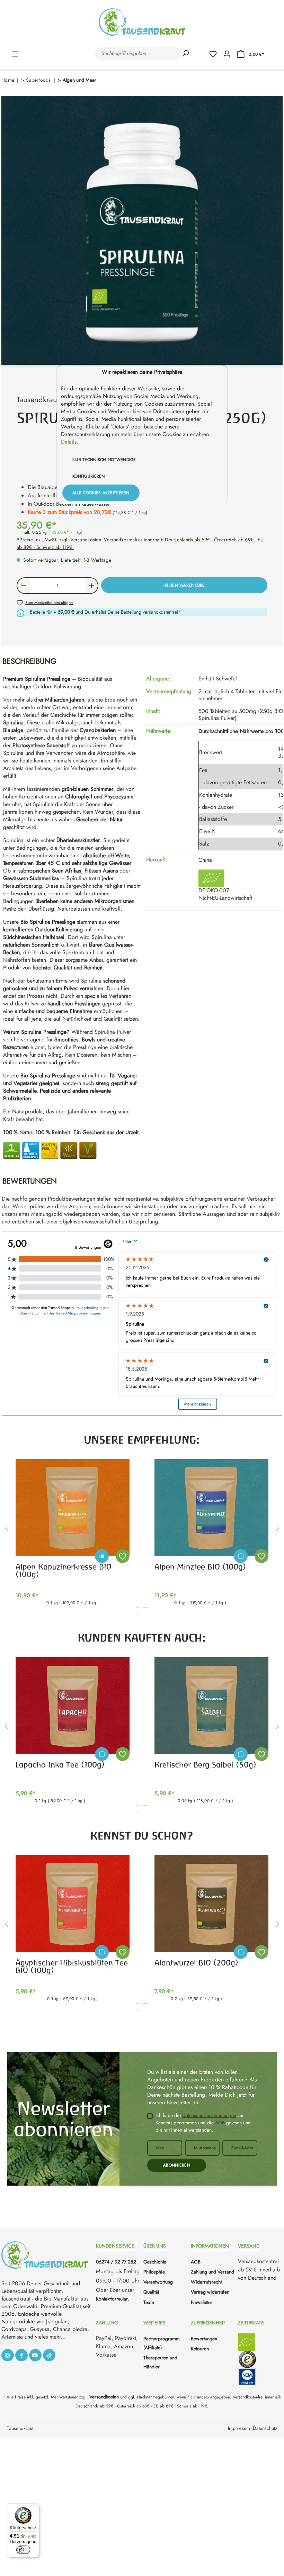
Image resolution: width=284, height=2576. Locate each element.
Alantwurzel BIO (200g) (196, 1963)
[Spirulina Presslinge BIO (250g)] (142, 230)
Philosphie (154, 2272)
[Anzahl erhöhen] (92, 586)
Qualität (151, 2292)
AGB (220, 2123)
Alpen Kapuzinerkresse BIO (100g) (64, 1571)
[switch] (23, 2550)
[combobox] (138, 53)
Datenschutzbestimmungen (209, 2115)
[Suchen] (185, 53)
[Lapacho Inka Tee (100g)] (73, 1706)
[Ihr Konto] (227, 53)
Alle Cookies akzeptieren (101, 493)
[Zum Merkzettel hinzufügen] (123, 1556)
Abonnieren (177, 2165)
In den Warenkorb (184, 585)
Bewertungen (204, 2339)
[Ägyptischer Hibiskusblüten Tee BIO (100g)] (73, 1904)
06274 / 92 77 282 (116, 2262)
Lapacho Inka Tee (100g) (60, 1765)
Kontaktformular (112, 2299)
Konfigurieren (89, 476)
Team (149, 2302)
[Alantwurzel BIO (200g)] (211, 1904)
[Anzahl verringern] (23, 586)
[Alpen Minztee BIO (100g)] (211, 1508)
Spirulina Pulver (113, 1032)
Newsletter (202, 2302)
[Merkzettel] (216, 53)
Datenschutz (265, 2428)
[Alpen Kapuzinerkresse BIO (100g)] (73, 1508)
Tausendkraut (20, 2428)
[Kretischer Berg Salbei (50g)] (211, 1706)
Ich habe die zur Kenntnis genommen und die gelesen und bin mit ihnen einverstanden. (203, 2123)
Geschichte (155, 2262)
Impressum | (240, 2428)
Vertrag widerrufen (210, 2292)
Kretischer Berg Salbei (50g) (205, 1765)
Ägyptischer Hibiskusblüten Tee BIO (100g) (72, 1967)
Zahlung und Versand (212, 2272)
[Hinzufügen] (241, 1556)
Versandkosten (104, 2397)
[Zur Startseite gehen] (142, 22)
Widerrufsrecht (206, 2282)
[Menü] (15, 53)
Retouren (200, 2349)
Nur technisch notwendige (104, 460)
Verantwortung (158, 2282)
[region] (142, 230)
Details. (70, 442)
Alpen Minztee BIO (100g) (200, 1567)
